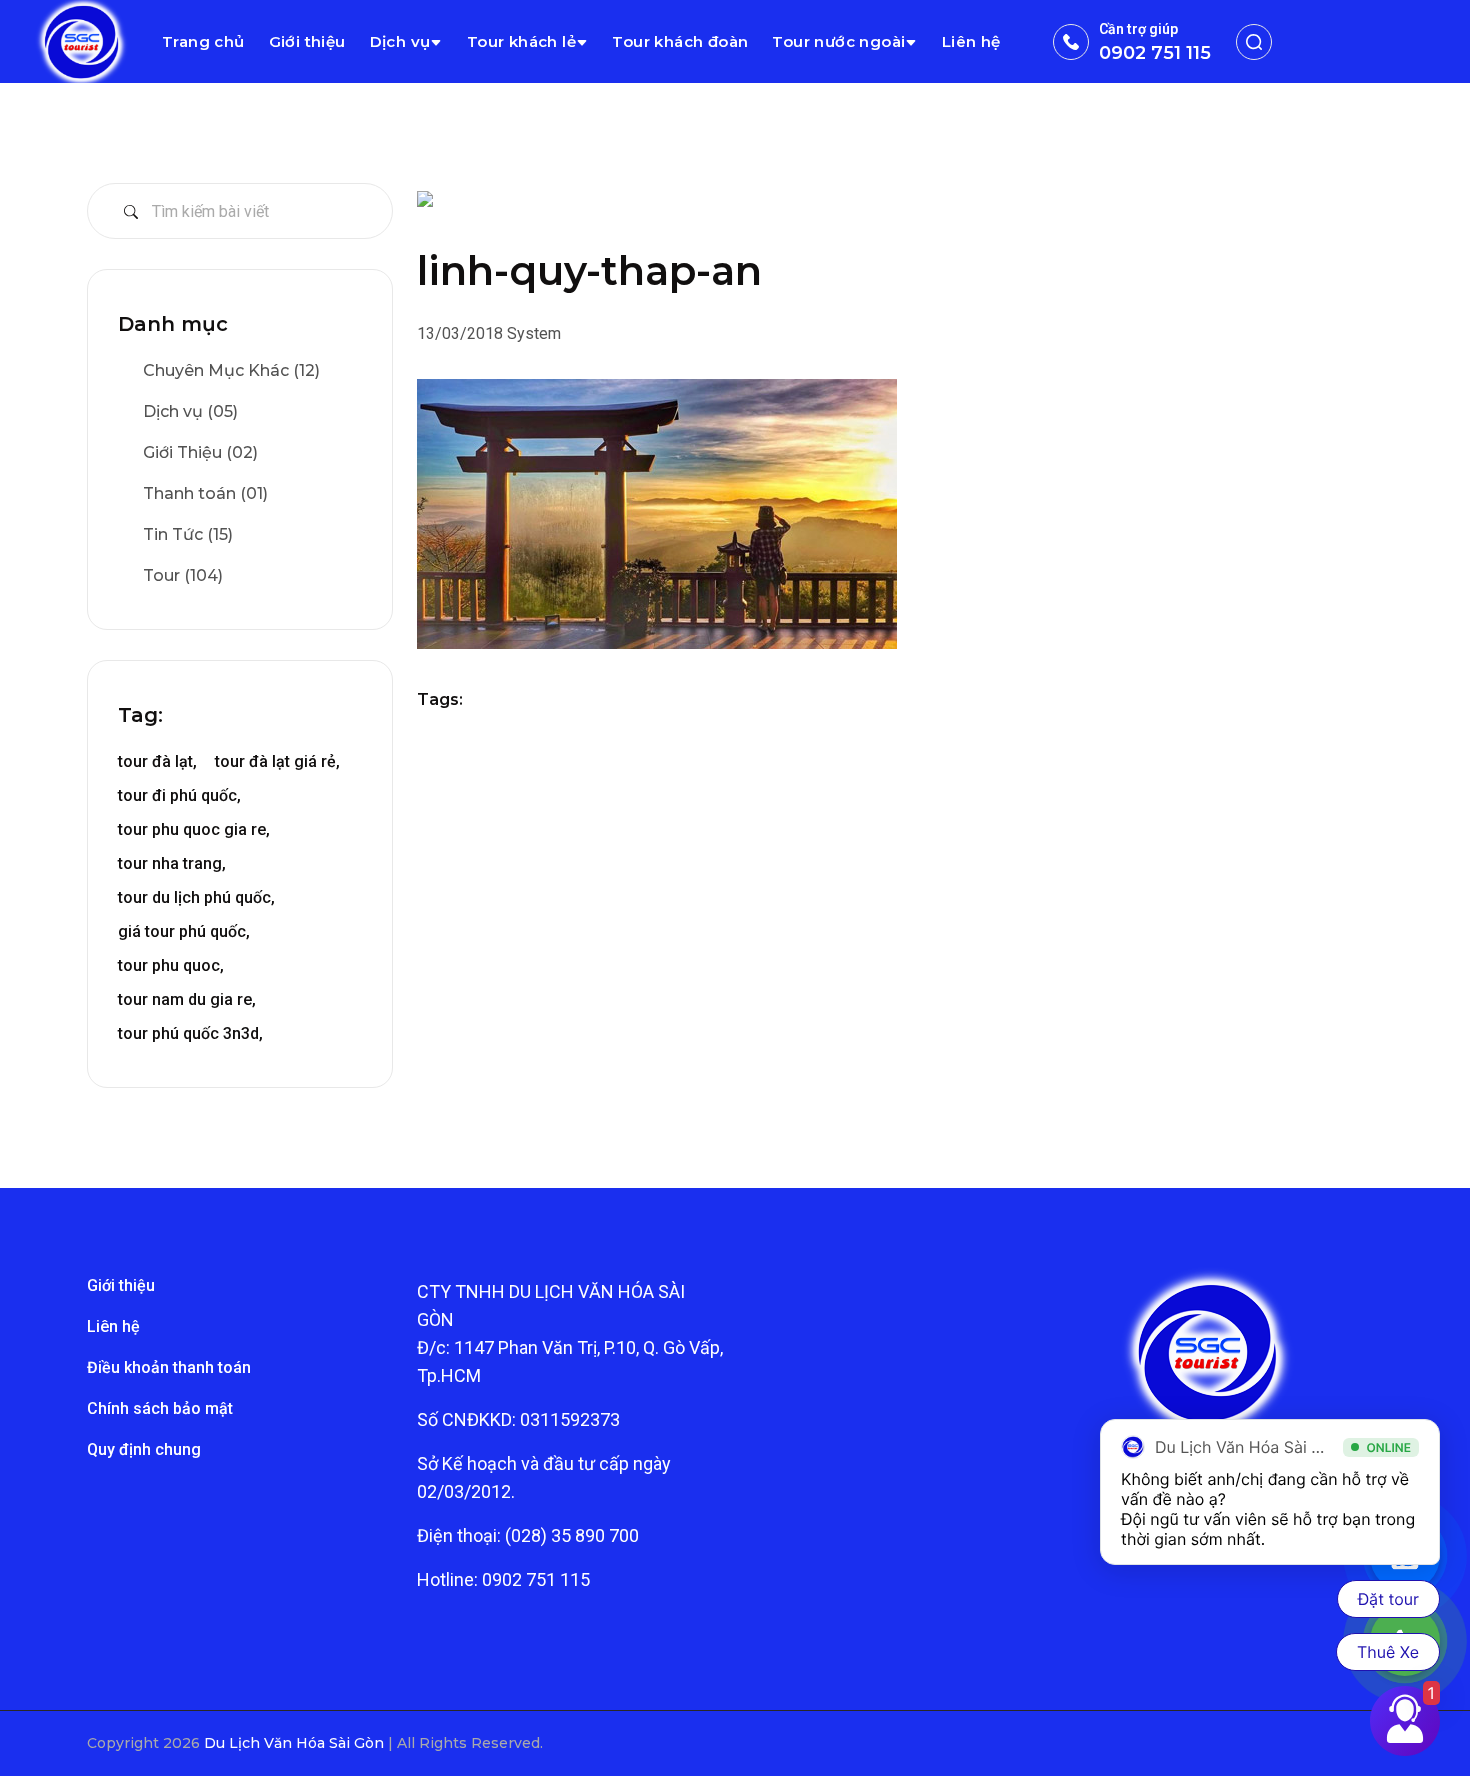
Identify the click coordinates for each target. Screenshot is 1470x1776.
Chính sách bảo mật (160, 1408)
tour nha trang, (172, 863)
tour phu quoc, (171, 965)
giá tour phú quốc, (184, 931)
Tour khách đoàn (680, 41)
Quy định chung (144, 1449)
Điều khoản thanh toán (169, 1367)
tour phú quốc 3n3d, (190, 1033)
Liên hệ (971, 41)
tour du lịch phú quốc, (196, 897)
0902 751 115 (1155, 53)
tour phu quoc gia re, (194, 829)
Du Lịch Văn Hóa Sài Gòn (296, 1743)
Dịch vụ (400, 41)
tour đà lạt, (157, 761)
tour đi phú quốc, (179, 795)
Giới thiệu (307, 41)
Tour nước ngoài (838, 41)
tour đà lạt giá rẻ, (277, 761)
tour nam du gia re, (187, 999)
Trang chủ (203, 41)
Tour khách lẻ (521, 41)
